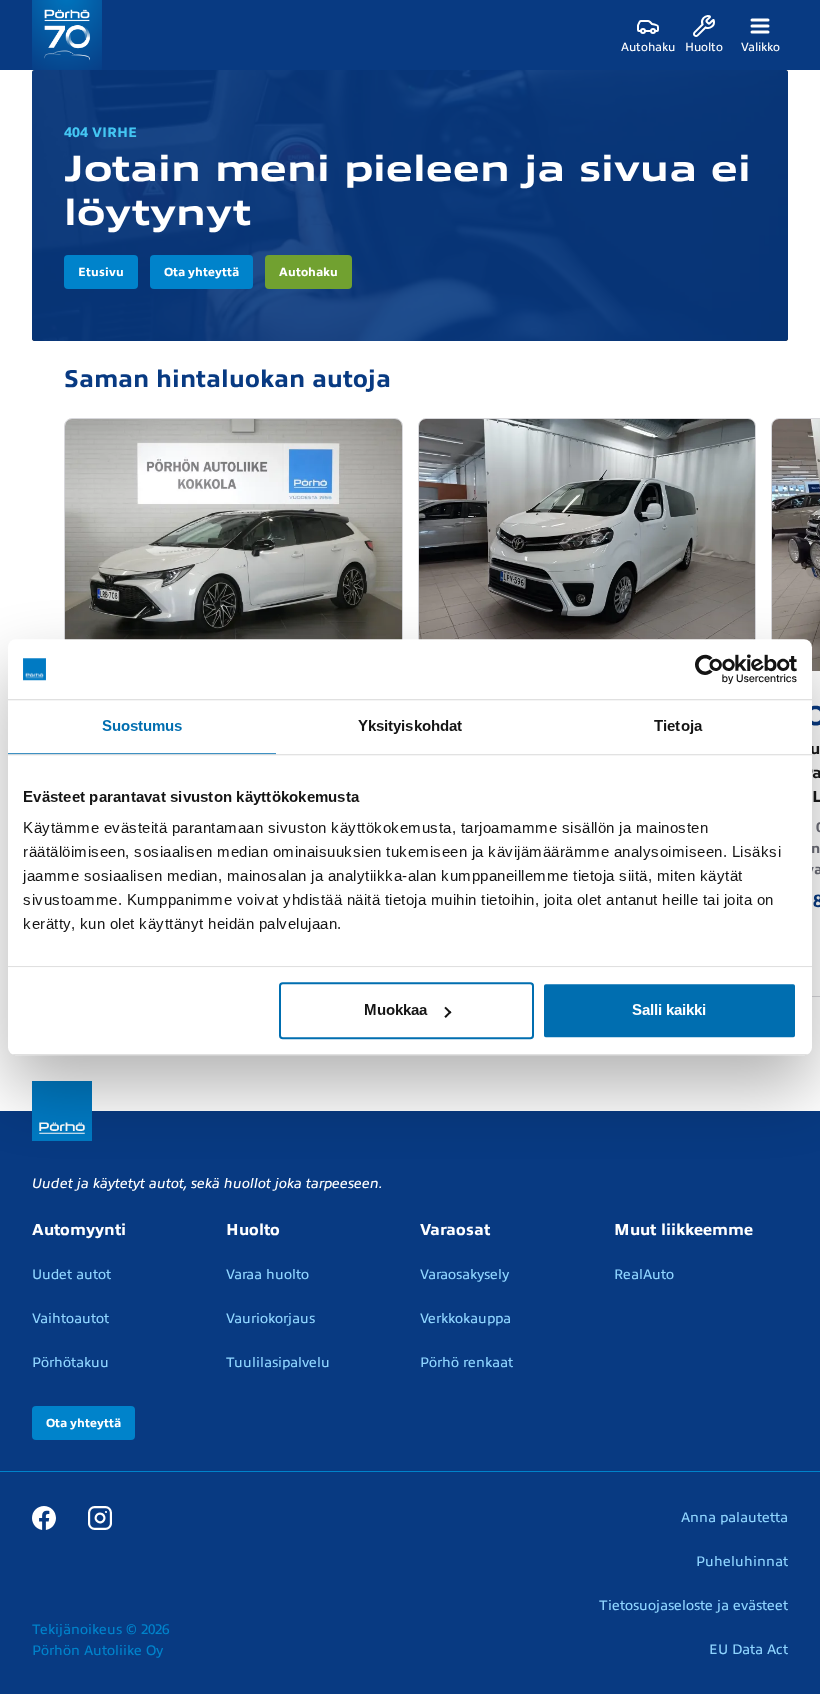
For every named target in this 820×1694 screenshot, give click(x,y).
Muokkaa (395, 1009)
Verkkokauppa (465, 1318)
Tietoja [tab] (678, 725)
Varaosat (455, 1230)
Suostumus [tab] (142, 725)
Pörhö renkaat (466, 1362)
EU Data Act (748, 1649)
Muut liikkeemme (683, 1230)
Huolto (253, 1230)
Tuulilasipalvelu (278, 1362)
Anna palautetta (734, 1517)
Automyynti (79, 1230)
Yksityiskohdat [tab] (410, 725)
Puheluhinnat (742, 1561)
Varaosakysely (464, 1274)
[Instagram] (100, 1517)
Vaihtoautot (70, 1318)
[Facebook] (44, 1517)
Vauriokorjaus (270, 1318)
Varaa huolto (267, 1274)
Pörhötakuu (70, 1362)
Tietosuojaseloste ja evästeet (693, 1605)
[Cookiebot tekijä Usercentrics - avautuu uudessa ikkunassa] (709, 669)
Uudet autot (71, 1274)
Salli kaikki (669, 1009)
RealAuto (644, 1274)
